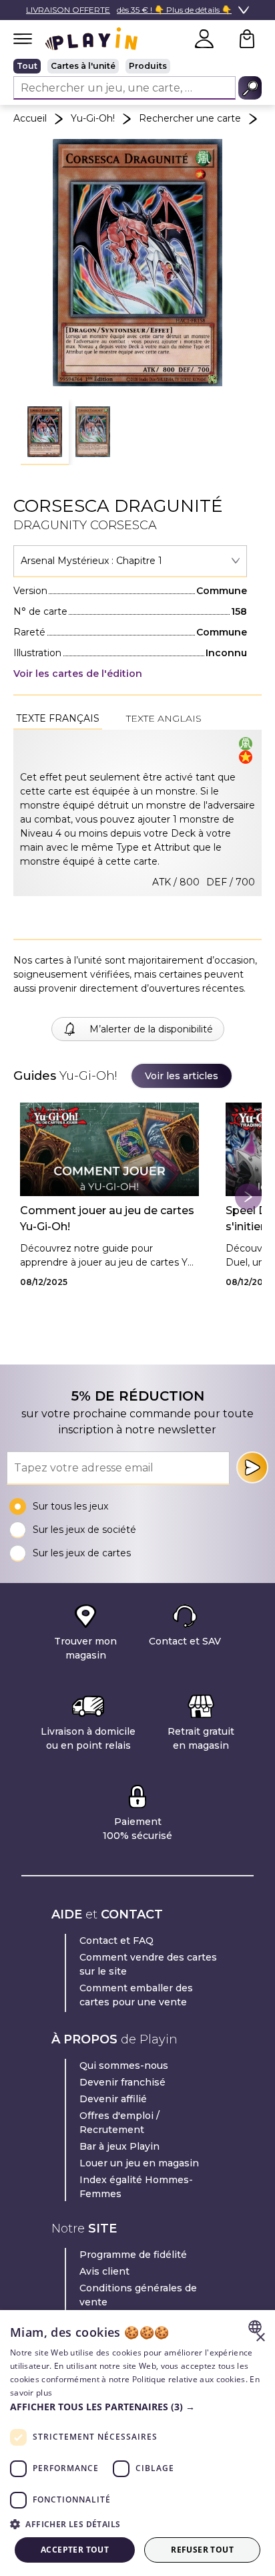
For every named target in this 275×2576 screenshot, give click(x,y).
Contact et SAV (185, 1641)
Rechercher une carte (190, 118)
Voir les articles (182, 1076)
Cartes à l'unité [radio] (83, 66)
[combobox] (130, 561)
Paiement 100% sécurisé (137, 1829)
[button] (45, 432)
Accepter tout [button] (75, 2550)
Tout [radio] (27, 66)
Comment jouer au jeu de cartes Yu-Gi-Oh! (107, 1219)
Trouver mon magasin (85, 1648)
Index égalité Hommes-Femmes (136, 2187)
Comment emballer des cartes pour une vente (136, 1995)
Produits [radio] (148, 66)
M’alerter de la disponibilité (151, 1029)
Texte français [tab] (58, 718)
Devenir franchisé (122, 2082)
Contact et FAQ (116, 1941)
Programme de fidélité (133, 2255)
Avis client (104, 2271)
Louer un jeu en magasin (139, 2163)
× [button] (260, 2338)
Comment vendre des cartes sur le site (148, 1964)
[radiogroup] (137, 66)
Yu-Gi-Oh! (93, 118)
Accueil (30, 118)
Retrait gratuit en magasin (201, 1738)
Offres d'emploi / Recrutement (119, 2123)
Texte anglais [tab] (164, 718)
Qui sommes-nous (124, 2065)
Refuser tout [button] (202, 2550)
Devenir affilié (113, 2099)
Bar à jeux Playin (119, 2146)
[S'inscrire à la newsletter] (252, 1467)
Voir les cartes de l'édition (78, 674)
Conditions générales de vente (138, 2295)
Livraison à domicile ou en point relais (88, 1738)
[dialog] (137, 2443)
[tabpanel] (137, 813)
